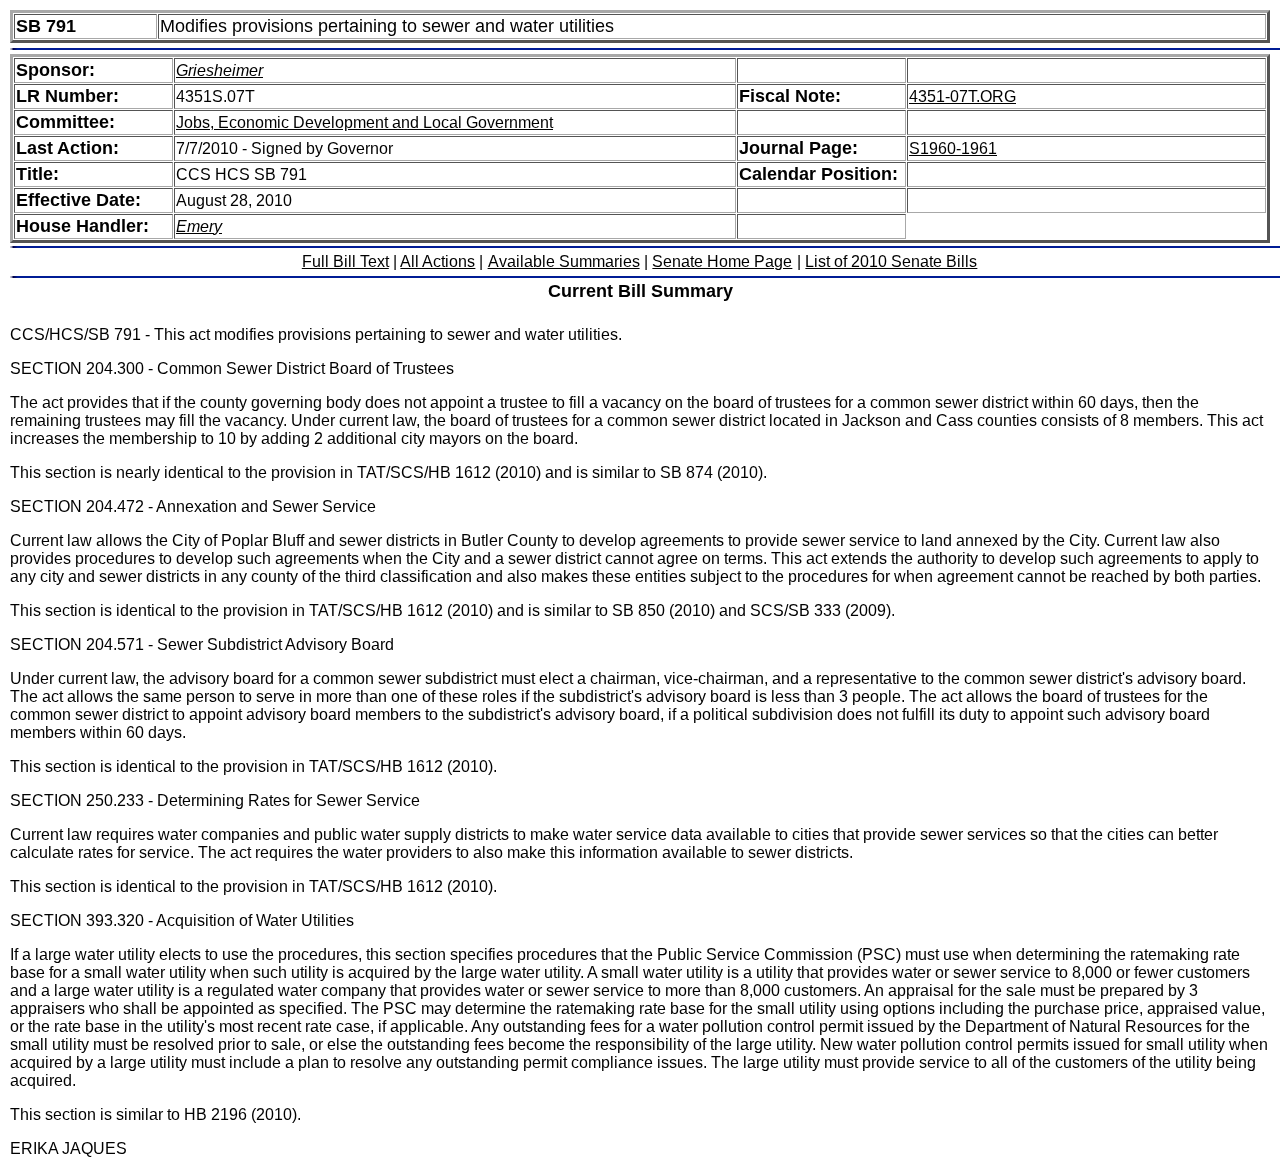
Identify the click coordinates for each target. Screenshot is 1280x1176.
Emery (199, 226)
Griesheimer (219, 70)
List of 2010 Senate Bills (891, 261)
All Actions (437, 261)
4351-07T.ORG (962, 96)
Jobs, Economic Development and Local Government (364, 122)
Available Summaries (564, 261)
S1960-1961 (953, 148)
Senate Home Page (722, 261)
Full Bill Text (345, 261)
